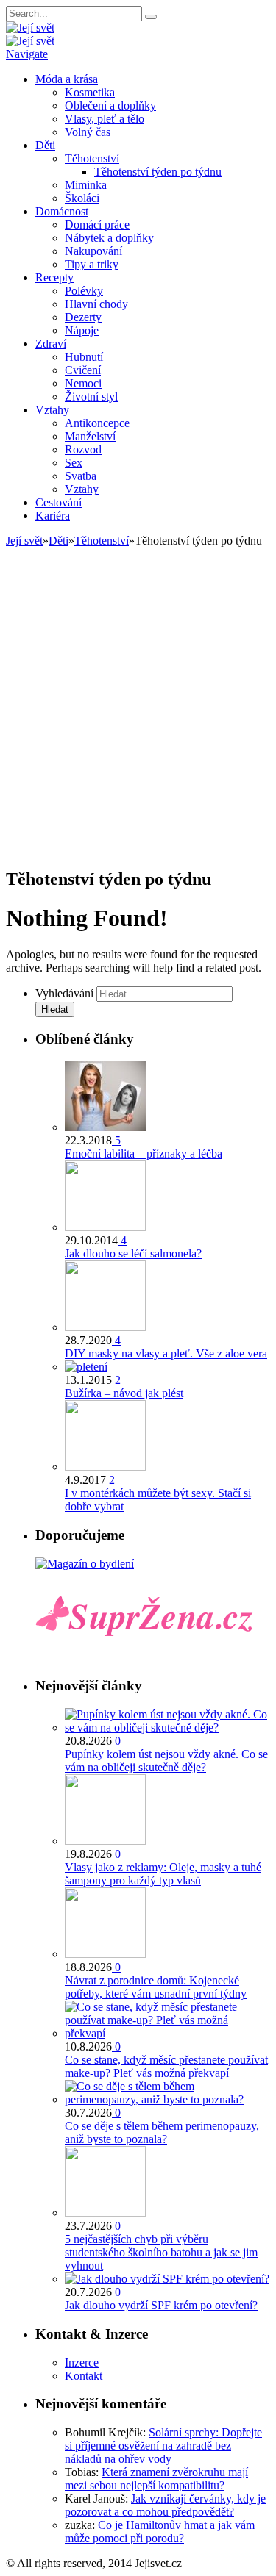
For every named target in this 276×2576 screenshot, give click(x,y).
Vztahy (52, 410)
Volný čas (88, 132)
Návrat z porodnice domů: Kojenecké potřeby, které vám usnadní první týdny (156, 1987)
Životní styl (91, 397)
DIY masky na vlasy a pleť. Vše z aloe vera (166, 1353)
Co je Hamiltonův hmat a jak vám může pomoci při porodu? (160, 2532)
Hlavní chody (96, 304)
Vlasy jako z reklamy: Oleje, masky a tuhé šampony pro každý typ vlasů (163, 1874)
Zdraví (51, 344)
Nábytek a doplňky (109, 238)
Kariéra (53, 516)
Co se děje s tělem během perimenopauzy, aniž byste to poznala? (162, 2132)
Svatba (81, 476)
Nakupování (93, 251)
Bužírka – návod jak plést (124, 1393)
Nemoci (83, 383)
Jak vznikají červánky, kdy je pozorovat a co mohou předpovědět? (165, 2505)
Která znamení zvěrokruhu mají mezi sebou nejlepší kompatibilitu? (156, 2479)
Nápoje (82, 330)
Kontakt (84, 2376)
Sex (74, 463)
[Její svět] (30, 28)
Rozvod (83, 449)
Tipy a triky (92, 264)
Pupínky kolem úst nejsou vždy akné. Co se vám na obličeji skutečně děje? (166, 1761)
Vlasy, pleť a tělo (105, 119)
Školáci (82, 198)
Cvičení (83, 370)
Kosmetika (90, 92)
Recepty (54, 277)
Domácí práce (97, 225)
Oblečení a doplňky (110, 105)
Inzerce (82, 2362)
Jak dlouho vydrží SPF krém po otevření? (161, 2305)
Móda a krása (67, 79)
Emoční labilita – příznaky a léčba (144, 1154)
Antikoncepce (97, 423)
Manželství (90, 436)
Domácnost (62, 211)
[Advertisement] (138, 716)
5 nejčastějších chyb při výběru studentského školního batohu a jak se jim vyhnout (161, 2252)
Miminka (86, 185)
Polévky (84, 291)
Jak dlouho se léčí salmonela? (133, 1253)
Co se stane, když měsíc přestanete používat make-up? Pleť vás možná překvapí (166, 2066)
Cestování (59, 502)
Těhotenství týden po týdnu (158, 172)
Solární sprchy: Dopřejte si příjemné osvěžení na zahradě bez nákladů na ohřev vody (163, 2446)
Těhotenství (92, 158)
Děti (45, 145)
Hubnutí (84, 357)
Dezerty (83, 317)
